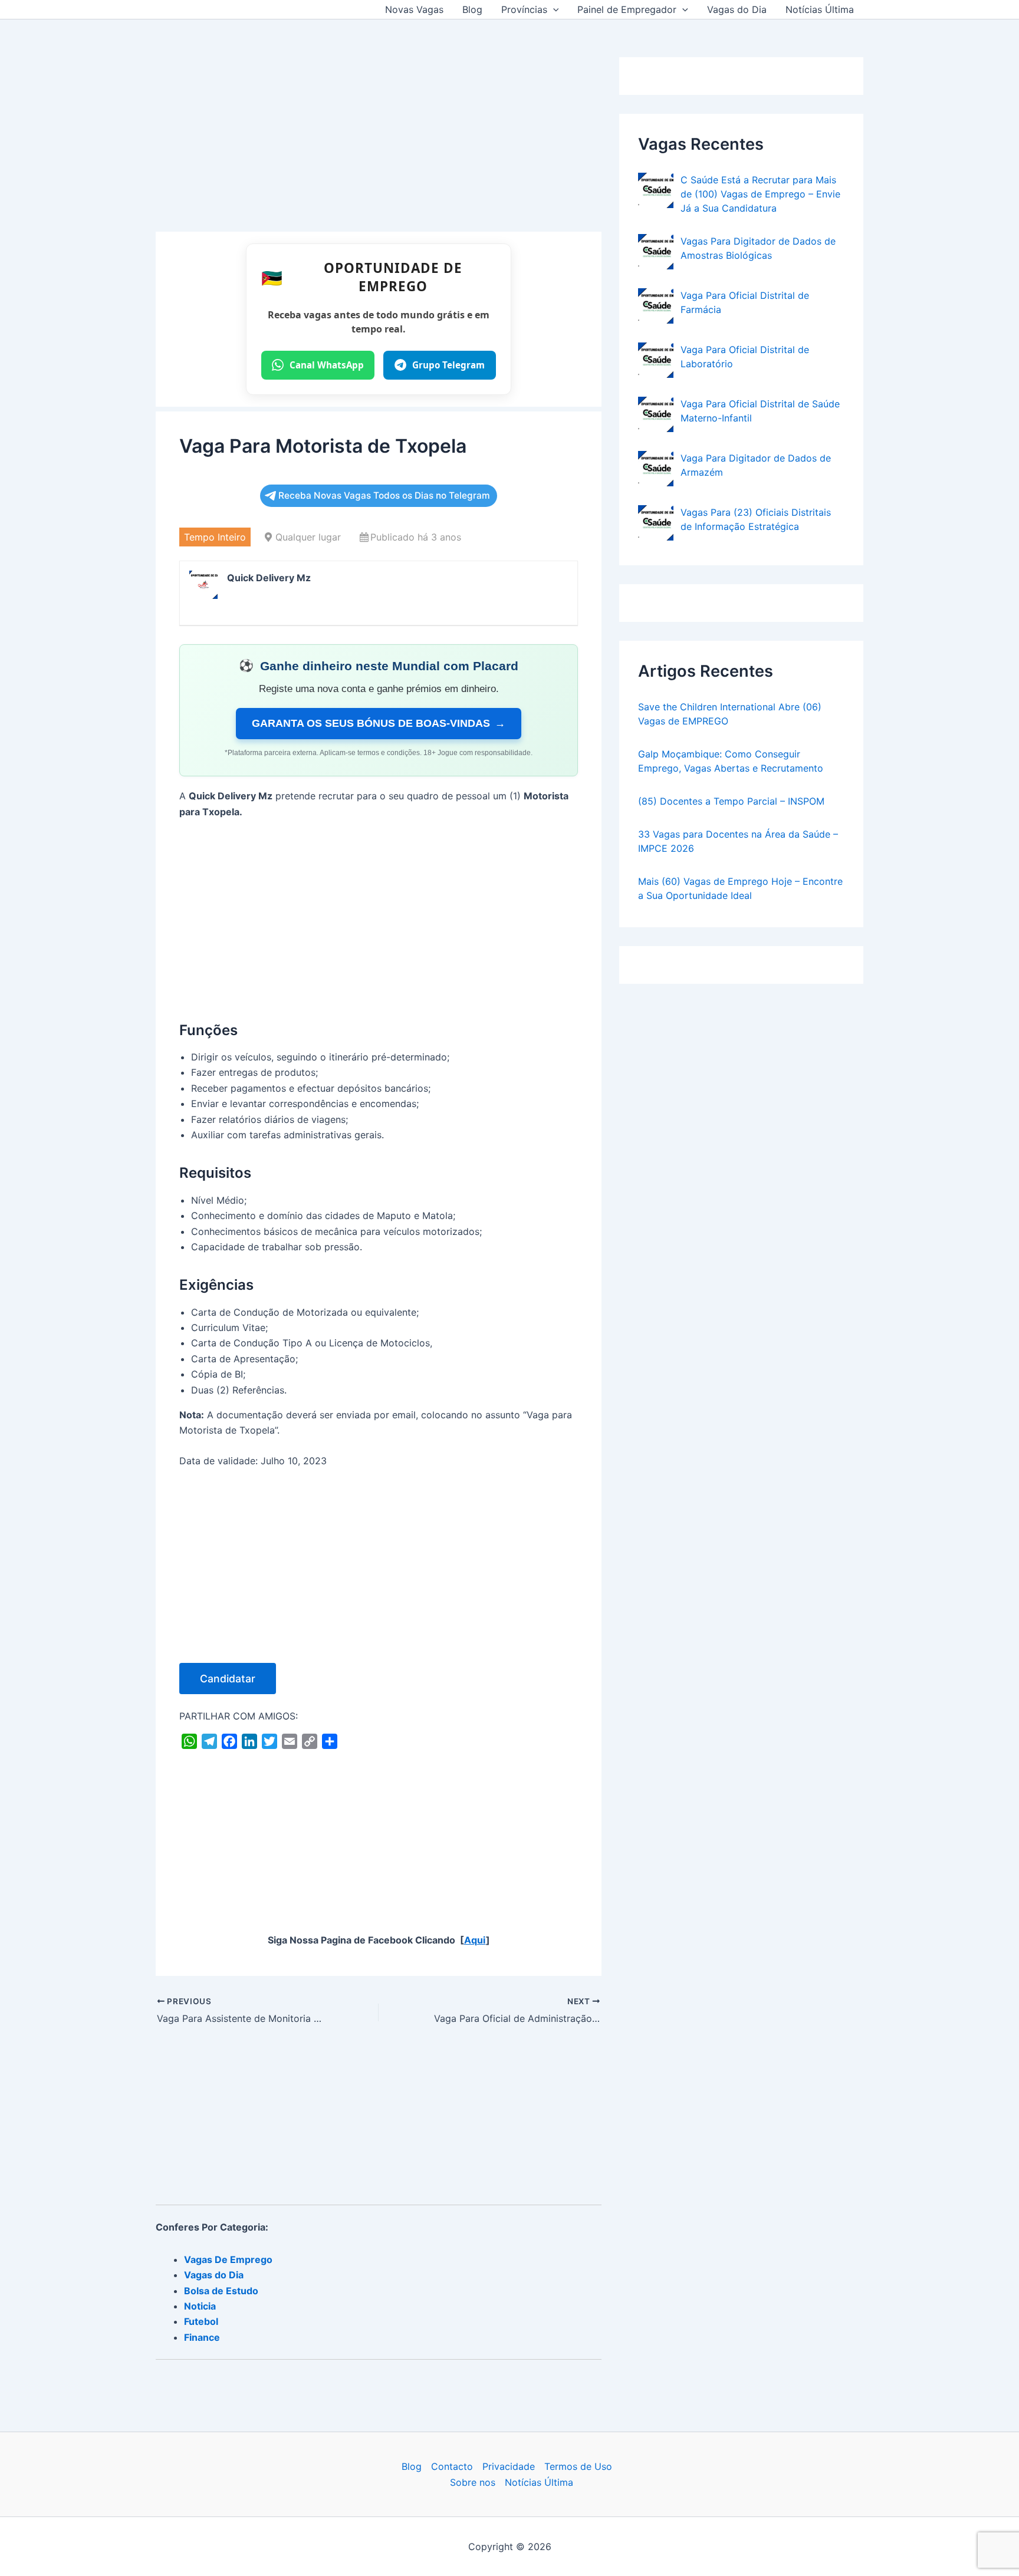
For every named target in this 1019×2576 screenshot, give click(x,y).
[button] (553, 9)
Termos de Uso (578, 2466)
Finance (202, 2337)
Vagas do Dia (737, 9)
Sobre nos (473, 2482)
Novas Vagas (414, 9)
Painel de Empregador (627, 9)
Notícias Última (820, 9)
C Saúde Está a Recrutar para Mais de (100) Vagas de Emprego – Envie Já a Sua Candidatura (760, 194)
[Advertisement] (379, 144)
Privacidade (509, 2466)
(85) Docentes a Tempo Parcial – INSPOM (731, 801)
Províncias (524, 9)
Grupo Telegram (448, 365)
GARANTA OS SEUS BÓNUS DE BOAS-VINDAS (379, 723)
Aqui (475, 1940)
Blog (472, 9)
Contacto (452, 2466)
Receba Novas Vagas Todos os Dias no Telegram (384, 495)
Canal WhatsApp (327, 365)
